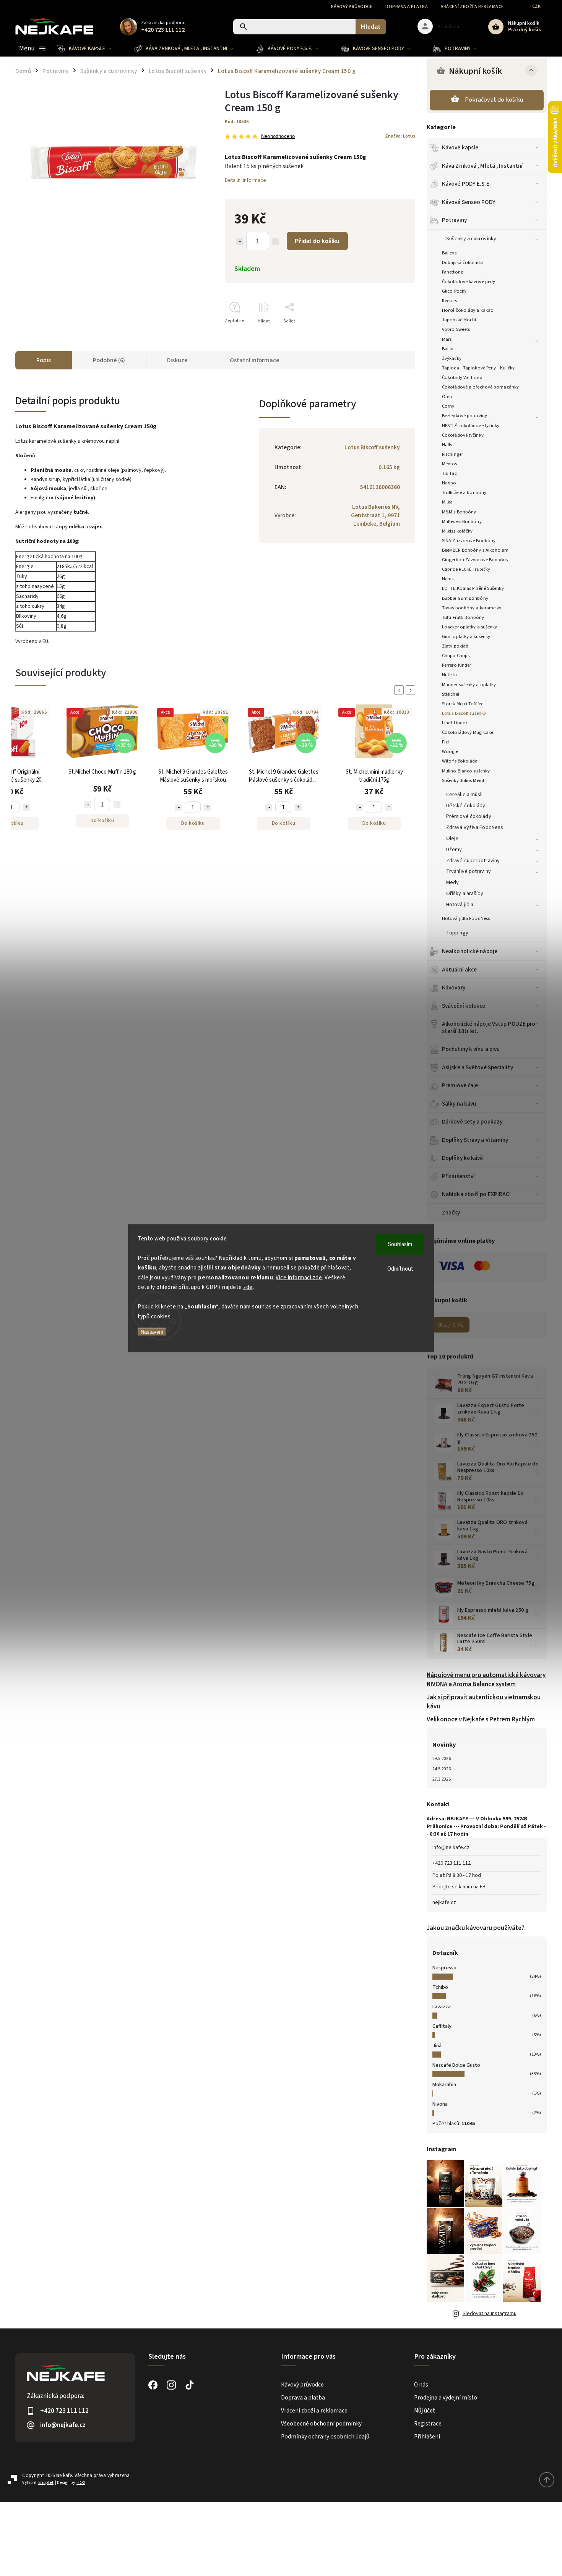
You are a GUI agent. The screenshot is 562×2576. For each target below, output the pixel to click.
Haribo (449, 483)
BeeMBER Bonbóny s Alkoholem (475, 550)
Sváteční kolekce (464, 1006)
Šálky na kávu (459, 1104)
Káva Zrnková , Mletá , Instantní (482, 166)
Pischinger (452, 454)
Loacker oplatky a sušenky (470, 627)
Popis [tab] (44, 360)
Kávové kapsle (460, 147)
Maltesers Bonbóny (462, 521)
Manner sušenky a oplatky (469, 685)
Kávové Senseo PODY (469, 202)
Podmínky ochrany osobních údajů (325, 2437)
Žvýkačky (452, 358)
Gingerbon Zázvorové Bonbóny (475, 560)
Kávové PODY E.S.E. (466, 184)
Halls (447, 445)
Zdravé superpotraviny (473, 861)
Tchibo (440, 1987)
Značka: (400, 136)
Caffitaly (442, 2026)
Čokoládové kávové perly (469, 282)
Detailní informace (245, 180)
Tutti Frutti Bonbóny (463, 617)
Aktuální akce (459, 970)
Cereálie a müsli (465, 795)
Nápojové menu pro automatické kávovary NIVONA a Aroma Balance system (486, 1680)
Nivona (440, 2104)
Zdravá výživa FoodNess (475, 827)
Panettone (452, 272)
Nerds (448, 579)
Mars (447, 339)
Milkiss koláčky (457, 531)
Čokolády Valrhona (462, 377)
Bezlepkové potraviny (465, 416)
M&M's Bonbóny (459, 512)
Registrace (428, 2424)
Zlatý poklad (455, 646)
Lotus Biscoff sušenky (464, 713)
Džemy (454, 850)
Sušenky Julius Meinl (463, 780)
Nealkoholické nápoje (470, 951)
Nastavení (152, 1332)
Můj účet (425, 2411)
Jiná (437, 2046)
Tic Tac (449, 473)
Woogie (450, 751)
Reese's (449, 301)
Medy (452, 882)
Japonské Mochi (459, 320)
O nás (421, 2385)
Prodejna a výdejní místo (446, 2398)
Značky (451, 1213)
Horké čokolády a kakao (468, 310)
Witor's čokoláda (460, 761)
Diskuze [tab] (177, 360)
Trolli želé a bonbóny (464, 492)
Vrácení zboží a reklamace (472, 7)
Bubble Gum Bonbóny (465, 598)
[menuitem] (90, 49)
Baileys (449, 253)
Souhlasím (400, 1244)
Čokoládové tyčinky (463, 435)
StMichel (451, 694)
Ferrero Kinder (456, 665)
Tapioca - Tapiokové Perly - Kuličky (478, 368)
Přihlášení (427, 2437)
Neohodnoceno (278, 137)
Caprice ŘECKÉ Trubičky (466, 569)
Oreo (447, 397)
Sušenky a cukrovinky (471, 239)
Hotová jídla (460, 905)
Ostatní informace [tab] (255, 360)
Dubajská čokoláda (462, 262)
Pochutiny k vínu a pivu (471, 1049)
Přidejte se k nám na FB (459, 1887)
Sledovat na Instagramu (490, 2314)
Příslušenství (458, 1176)
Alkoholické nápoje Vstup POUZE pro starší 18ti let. (489, 1027)
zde (248, 1287)
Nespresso (444, 1968)
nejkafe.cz (444, 1902)
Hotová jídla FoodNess (466, 918)
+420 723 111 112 (452, 1863)
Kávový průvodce (352, 7)
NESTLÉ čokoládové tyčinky (471, 426)
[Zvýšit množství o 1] (276, 241)
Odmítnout (400, 1269)
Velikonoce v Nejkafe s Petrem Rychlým (481, 1719)
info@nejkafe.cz (451, 1847)
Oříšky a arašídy (465, 894)
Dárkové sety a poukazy (472, 1122)
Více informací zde (299, 1277)
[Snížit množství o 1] (240, 241)
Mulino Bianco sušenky (466, 771)
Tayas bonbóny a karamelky (472, 608)
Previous (400, 690)
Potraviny (454, 220)
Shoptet (46, 2483)
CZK (537, 6)
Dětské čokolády (466, 806)
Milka (447, 502)
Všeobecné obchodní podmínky (321, 2424)
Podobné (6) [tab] (109, 360)
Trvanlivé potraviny (469, 871)
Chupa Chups (456, 656)
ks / (451, 1325)
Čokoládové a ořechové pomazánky (480, 387)
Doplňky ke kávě (463, 1158)
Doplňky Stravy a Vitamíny (475, 1140)
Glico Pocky (454, 291)
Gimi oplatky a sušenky (466, 636)
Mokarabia (444, 2085)
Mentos (450, 464)
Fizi (445, 742)
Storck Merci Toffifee (463, 704)
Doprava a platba (407, 7)
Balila (448, 349)
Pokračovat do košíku (494, 100)
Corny (448, 406)
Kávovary (454, 988)
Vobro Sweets (456, 329)
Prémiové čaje (460, 1085)
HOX (81, 2483)
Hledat (371, 27)
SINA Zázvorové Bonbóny (469, 541)
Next (412, 690)
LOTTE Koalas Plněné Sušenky (473, 588)
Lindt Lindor (455, 723)
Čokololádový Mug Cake (468, 732)
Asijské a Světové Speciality (478, 1067)
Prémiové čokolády (469, 816)
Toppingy (457, 933)
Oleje (452, 839)
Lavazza (442, 2007)
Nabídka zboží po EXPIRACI (477, 1194)
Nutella (449, 675)
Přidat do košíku (317, 241)
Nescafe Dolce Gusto (456, 2065)
